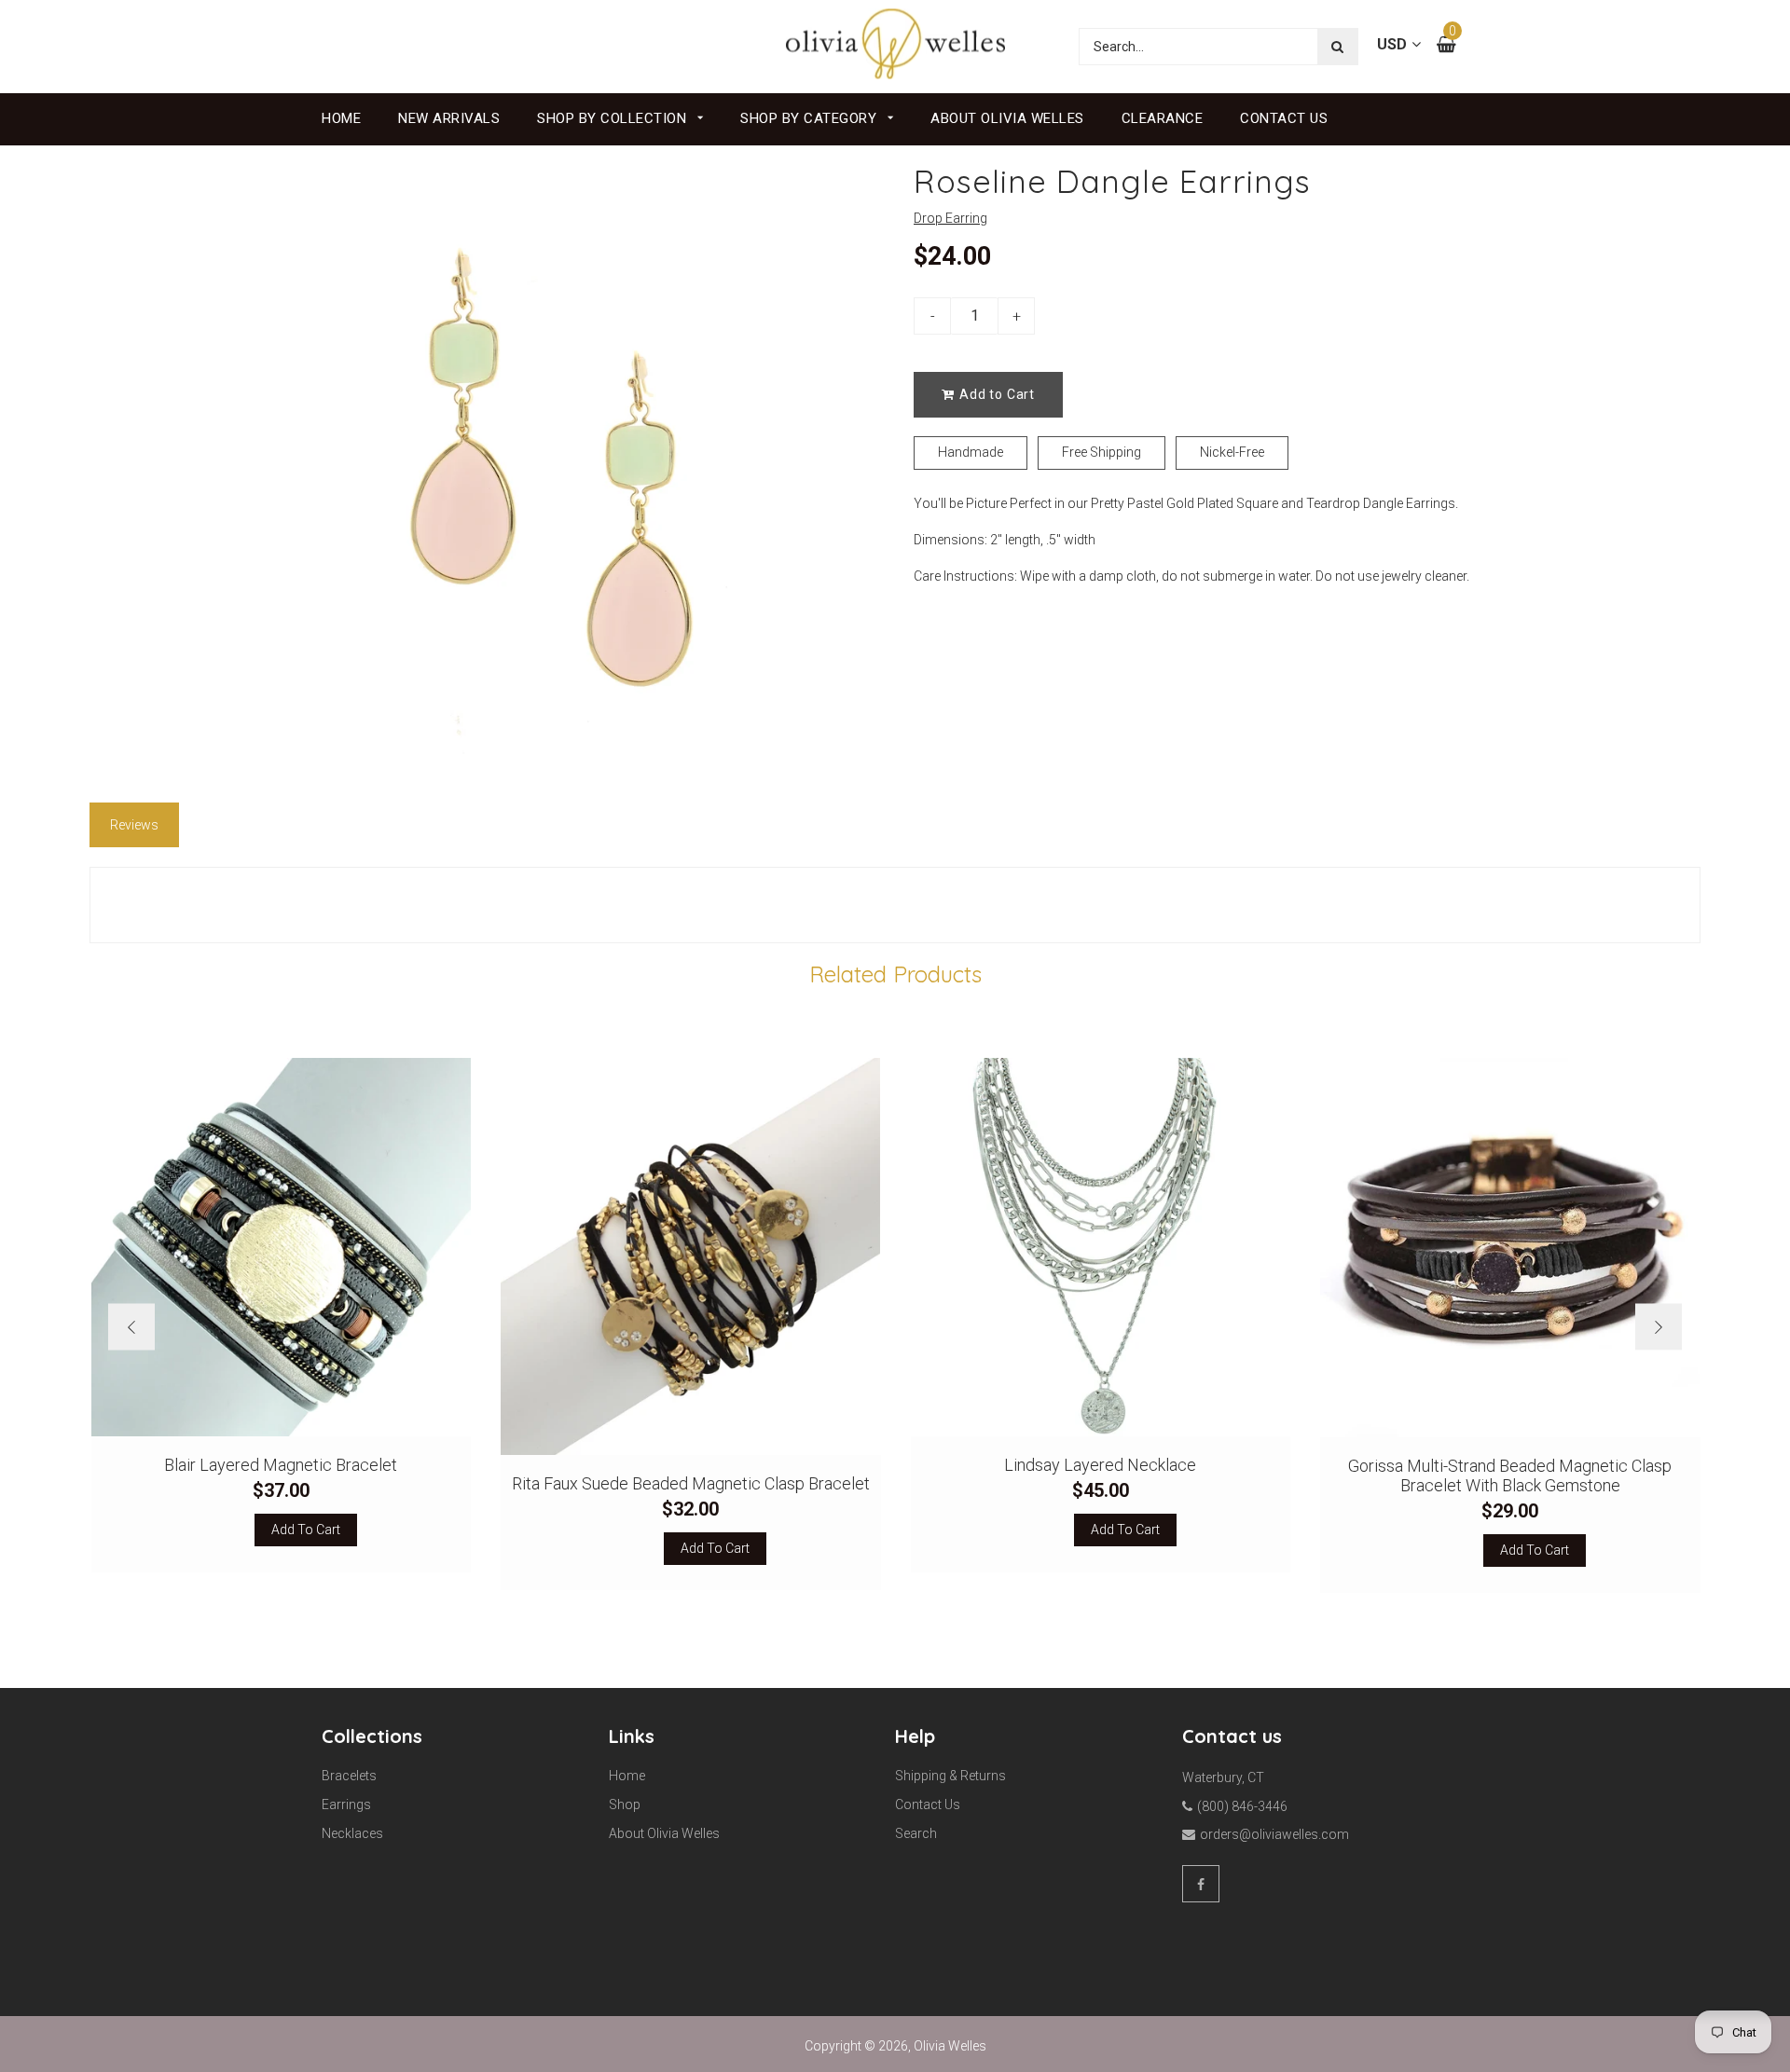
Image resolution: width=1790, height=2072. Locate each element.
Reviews (134, 825)
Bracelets (349, 1776)
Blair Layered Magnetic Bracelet (281, 1465)
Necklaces (352, 1833)
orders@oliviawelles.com (1274, 1834)
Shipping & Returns (950, 1776)
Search (916, 1833)
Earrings (346, 1804)
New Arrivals (449, 118)
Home (341, 118)
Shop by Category (811, 118)
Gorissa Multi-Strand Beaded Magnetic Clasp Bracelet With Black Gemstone (1510, 1475)
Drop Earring (950, 218)
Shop (625, 1804)
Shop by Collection (614, 118)
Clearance (1163, 118)
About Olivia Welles (1007, 118)
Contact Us (1284, 118)
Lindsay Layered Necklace (1100, 1465)
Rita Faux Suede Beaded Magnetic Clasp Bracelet (691, 1483)
